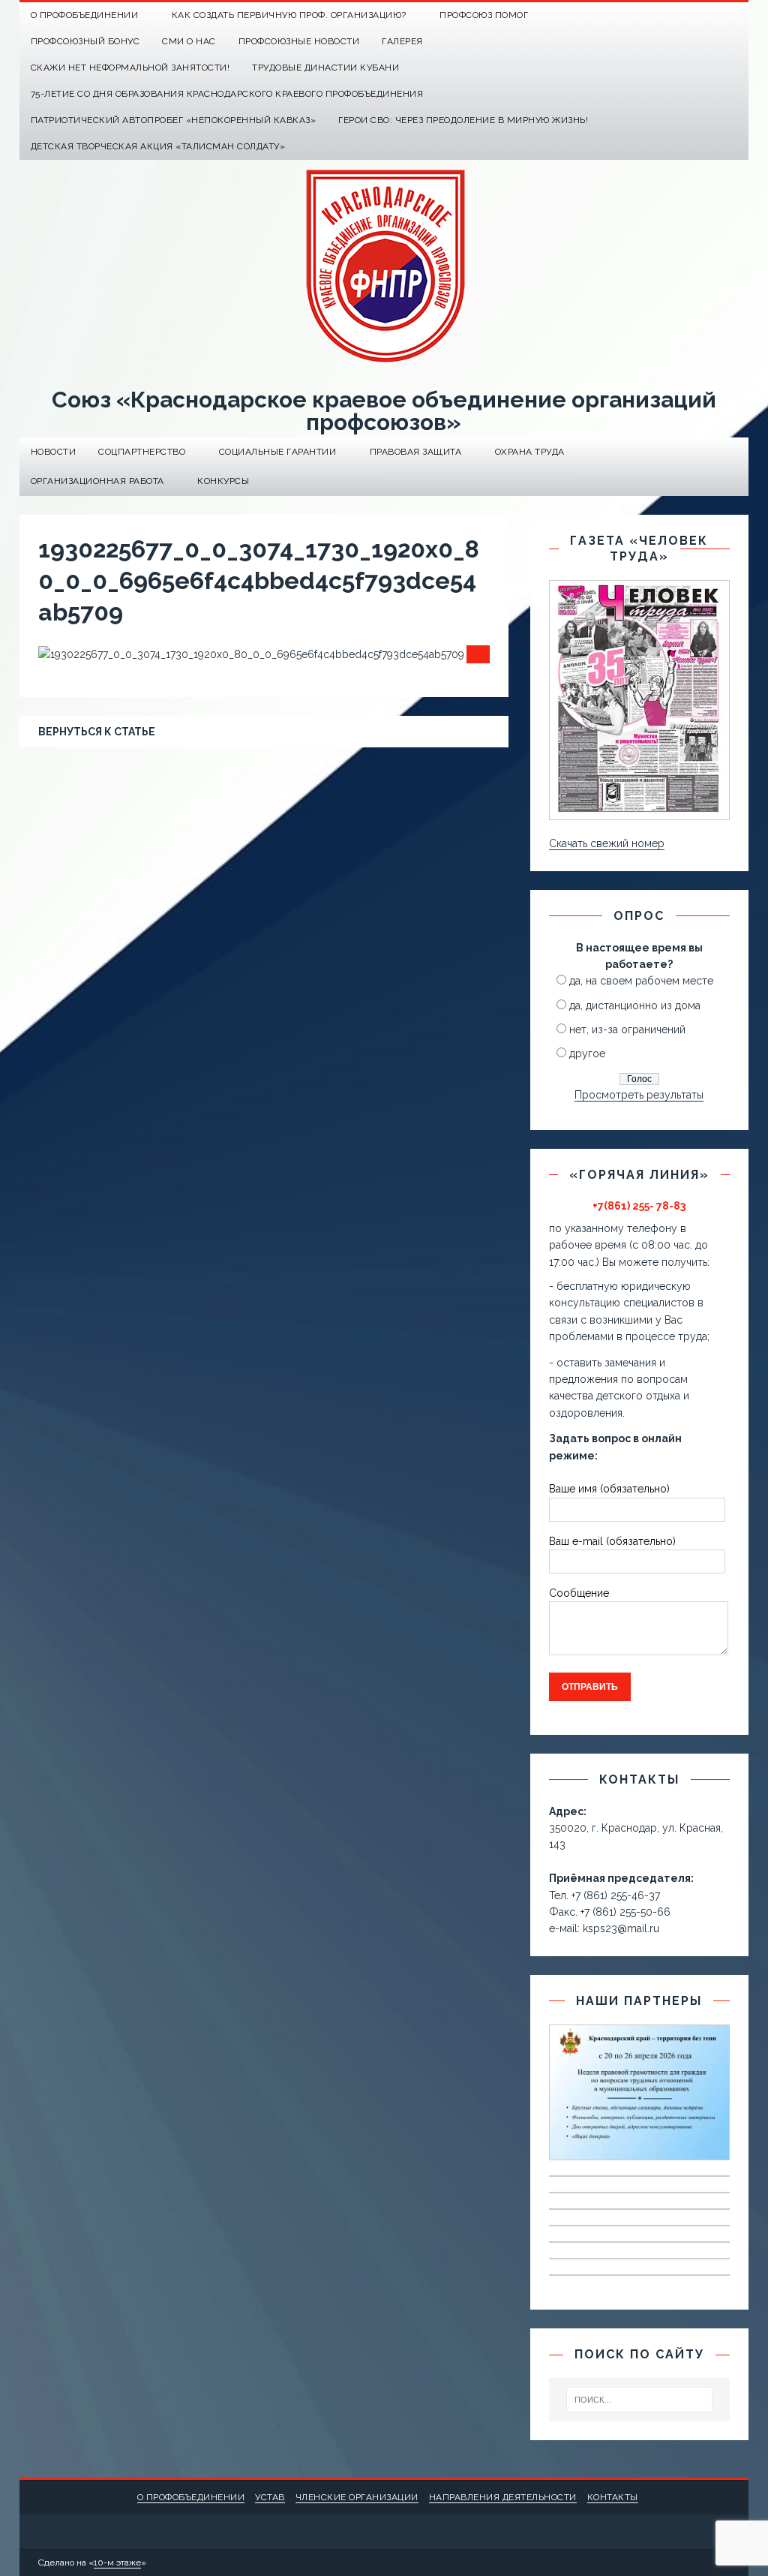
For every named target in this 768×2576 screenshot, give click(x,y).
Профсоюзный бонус (85, 41)
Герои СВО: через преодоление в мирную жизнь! (463, 120)
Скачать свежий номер (607, 843)
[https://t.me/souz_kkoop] (706, 15)
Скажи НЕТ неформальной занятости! (130, 68)
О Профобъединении (85, 15)
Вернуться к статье (97, 732)
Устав (270, 2497)
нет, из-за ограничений (627, 1029)
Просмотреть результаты (639, 1095)
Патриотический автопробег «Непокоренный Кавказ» (174, 120)
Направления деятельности (503, 2497)
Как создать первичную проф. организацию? (289, 15)
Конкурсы (223, 481)
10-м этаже (117, 2562)
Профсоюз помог (484, 15)
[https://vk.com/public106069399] (735, 15)
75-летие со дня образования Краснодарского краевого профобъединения (227, 94)
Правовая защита (416, 452)
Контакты (613, 2497)
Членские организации (357, 2497)
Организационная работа (97, 481)
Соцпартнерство (142, 452)
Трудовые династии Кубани (325, 68)
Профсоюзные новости (299, 41)
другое (587, 1054)
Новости (54, 452)
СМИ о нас (189, 41)
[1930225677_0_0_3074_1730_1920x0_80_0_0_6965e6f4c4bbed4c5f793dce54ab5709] (251, 654)
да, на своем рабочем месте (641, 981)
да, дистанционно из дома (635, 1005)
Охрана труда (530, 452)
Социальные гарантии (278, 452)
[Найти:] (640, 2400)
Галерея (402, 41)
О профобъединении (191, 2497)
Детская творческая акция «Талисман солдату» (158, 146)
